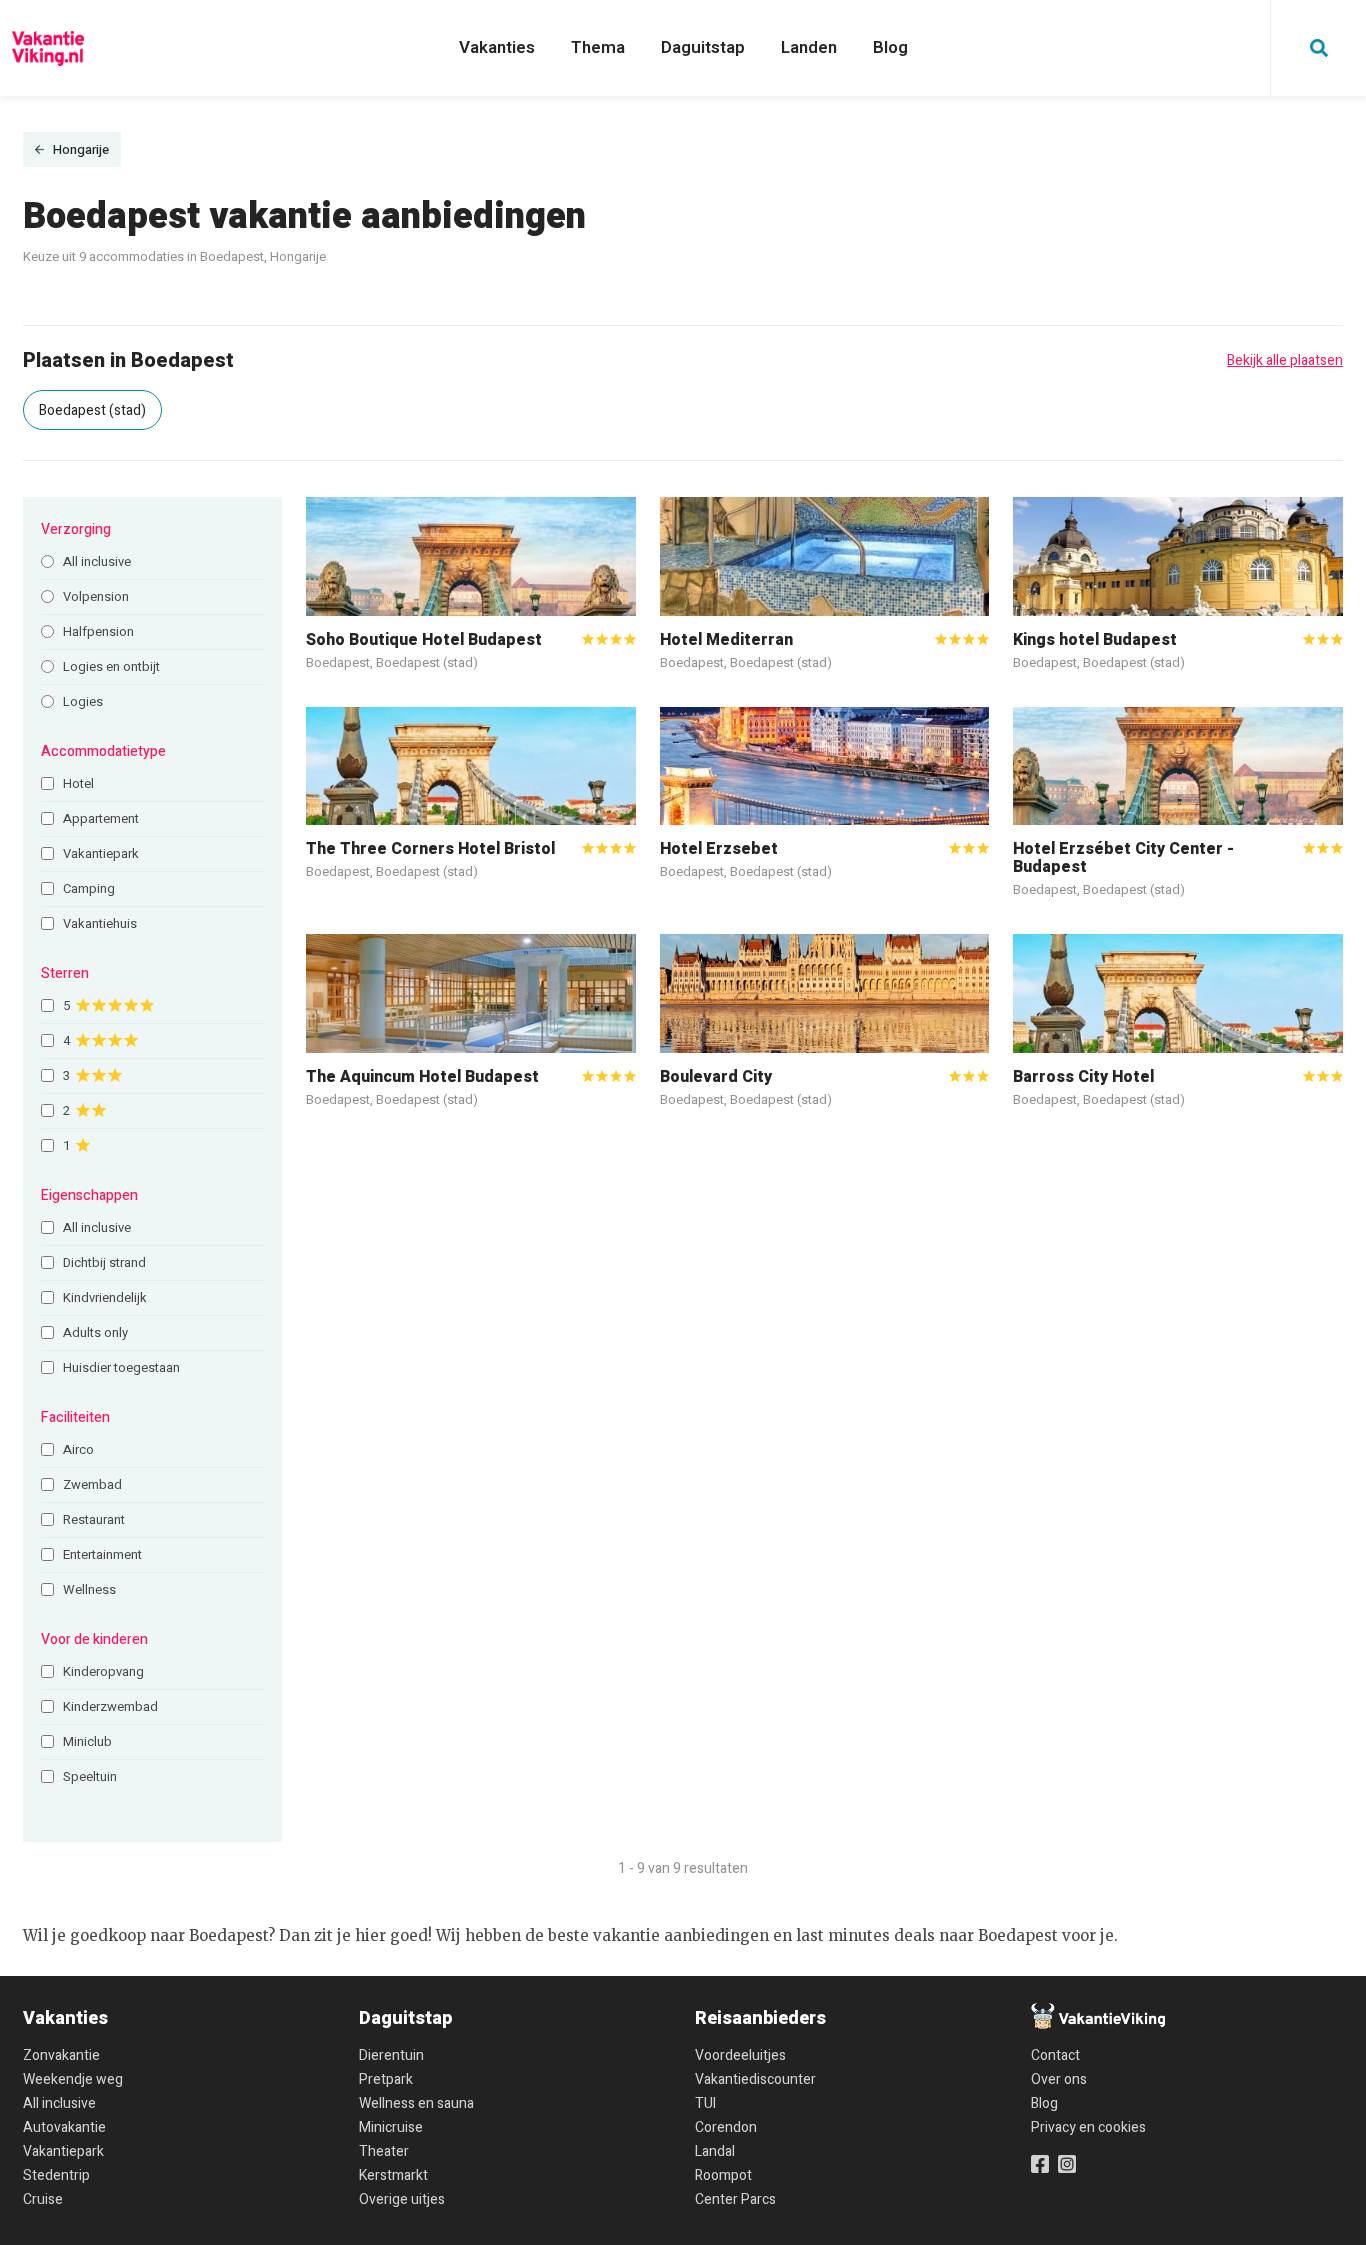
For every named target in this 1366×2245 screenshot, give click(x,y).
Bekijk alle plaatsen (1285, 360)
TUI (705, 2103)
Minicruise (391, 2127)
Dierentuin (391, 2055)
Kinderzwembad (110, 1706)
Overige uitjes (402, 2199)
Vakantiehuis (100, 923)
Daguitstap (703, 47)
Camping (89, 888)
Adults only (95, 1332)
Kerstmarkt (393, 2175)
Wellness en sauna (416, 2103)
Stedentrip (56, 2175)
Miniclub (87, 1741)
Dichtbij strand (104, 1262)
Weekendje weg (73, 2079)
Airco (78, 1449)
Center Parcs (735, 2199)
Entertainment (102, 1554)
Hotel (78, 783)
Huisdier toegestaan (121, 1367)
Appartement (101, 818)
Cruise (43, 2199)
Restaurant (94, 1519)
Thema (598, 47)
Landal (715, 2151)
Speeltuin (90, 1776)
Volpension (96, 596)
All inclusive (97, 561)
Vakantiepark (101, 853)
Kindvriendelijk (105, 1297)
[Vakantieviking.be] (48, 48)
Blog (890, 47)
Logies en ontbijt (111, 666)
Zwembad (92, 1484)
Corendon (726, 2127)
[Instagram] (1067, 2164)
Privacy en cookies (1088, 2127)
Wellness (89, 1589)
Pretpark (386, 2079)
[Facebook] (1040, 2164)
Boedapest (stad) (92, 410)
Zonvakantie (61, 2055)
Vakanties (497, 47)
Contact (1055, 2055)
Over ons (1059, 2079)
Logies (83, 701)
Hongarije (81, 149)
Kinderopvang (103, 1671)
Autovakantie (64, 2127)
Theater (384, 2151)
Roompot (723, 2175)
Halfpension (98, 631)
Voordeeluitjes (740, 2055)
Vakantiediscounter (755, 2079)
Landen (809, 47)
